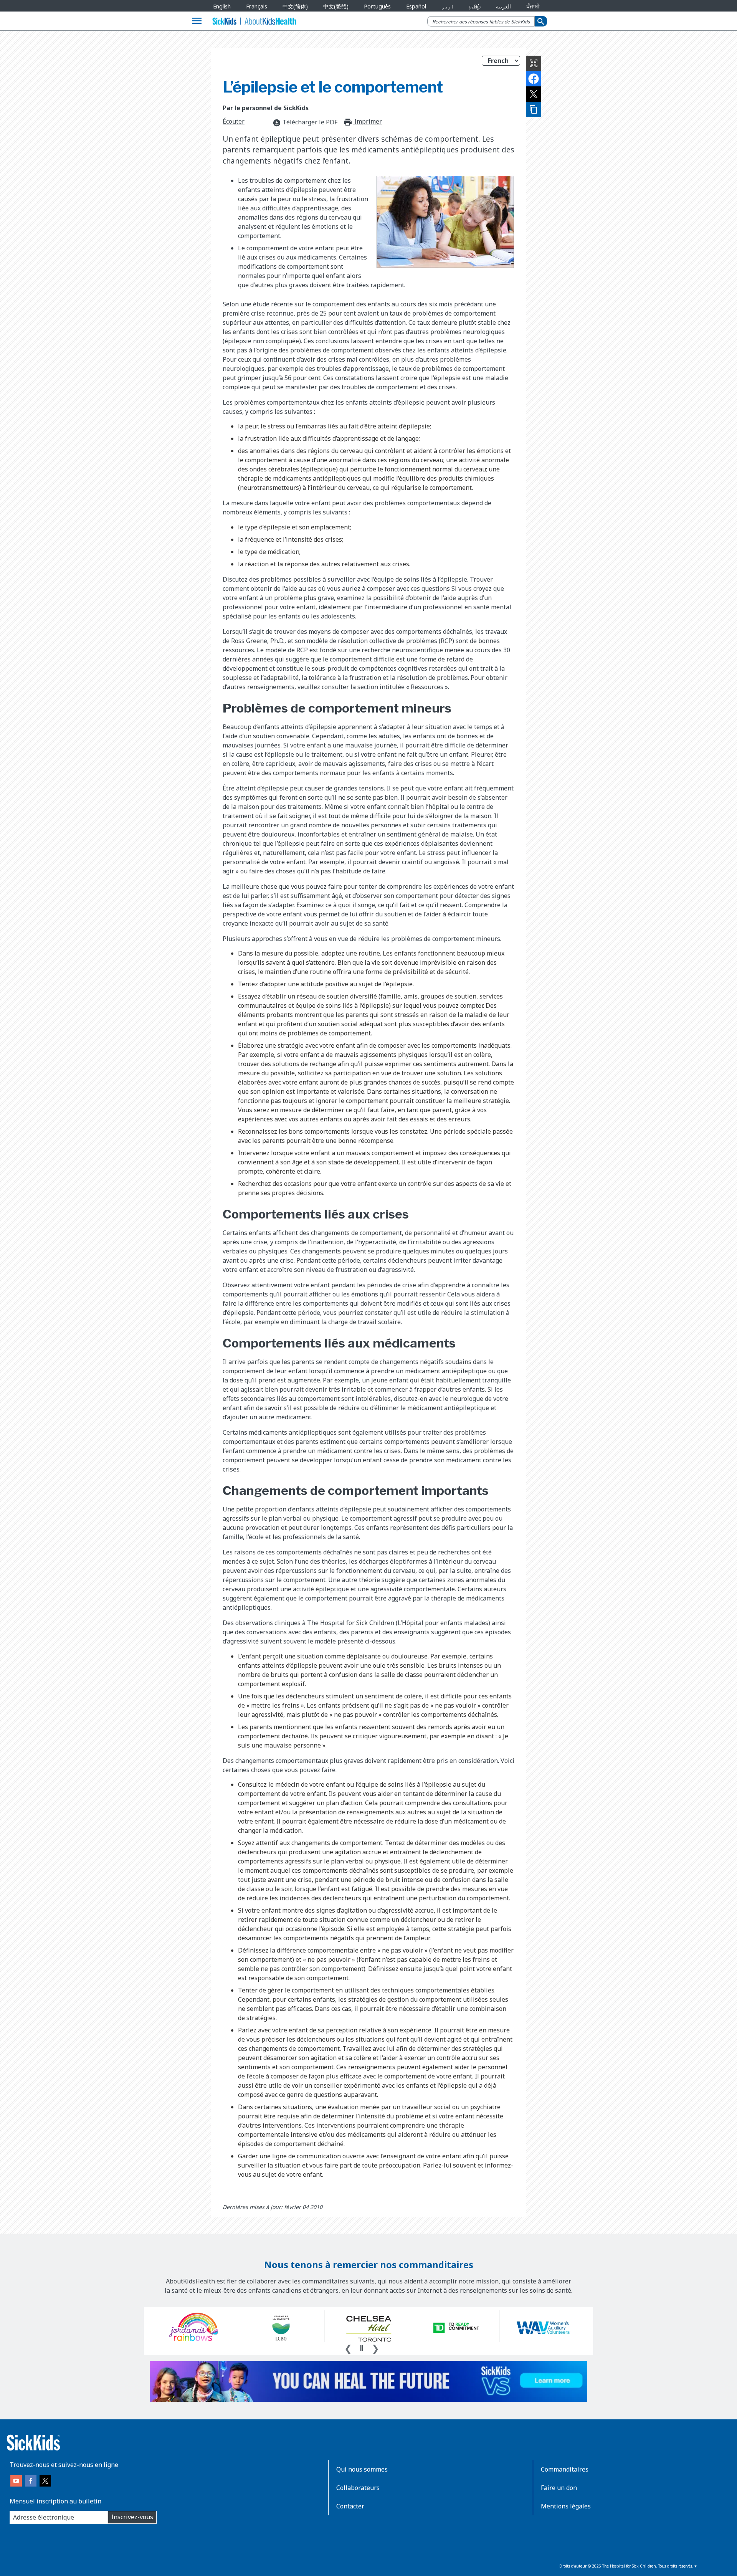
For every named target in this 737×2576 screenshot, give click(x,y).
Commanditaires (565, 2469)
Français (257, 6)
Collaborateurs (358, 2488)
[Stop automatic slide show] (362, 2348)
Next (375, 2348)
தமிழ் (475, 6)
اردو (448, 6)
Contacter (350, 2506)
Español (416, 6)
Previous (348, 2348)
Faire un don (559, 2488)
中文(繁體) (336, 6)
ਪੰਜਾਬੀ (533, 6)
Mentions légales (566, 2506)
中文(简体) (295, 6)
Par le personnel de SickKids (266, 108)
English (222, 6)
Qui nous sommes (362, 2469)
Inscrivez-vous (132, 2517)
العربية (503, 6)
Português (377, 6)
